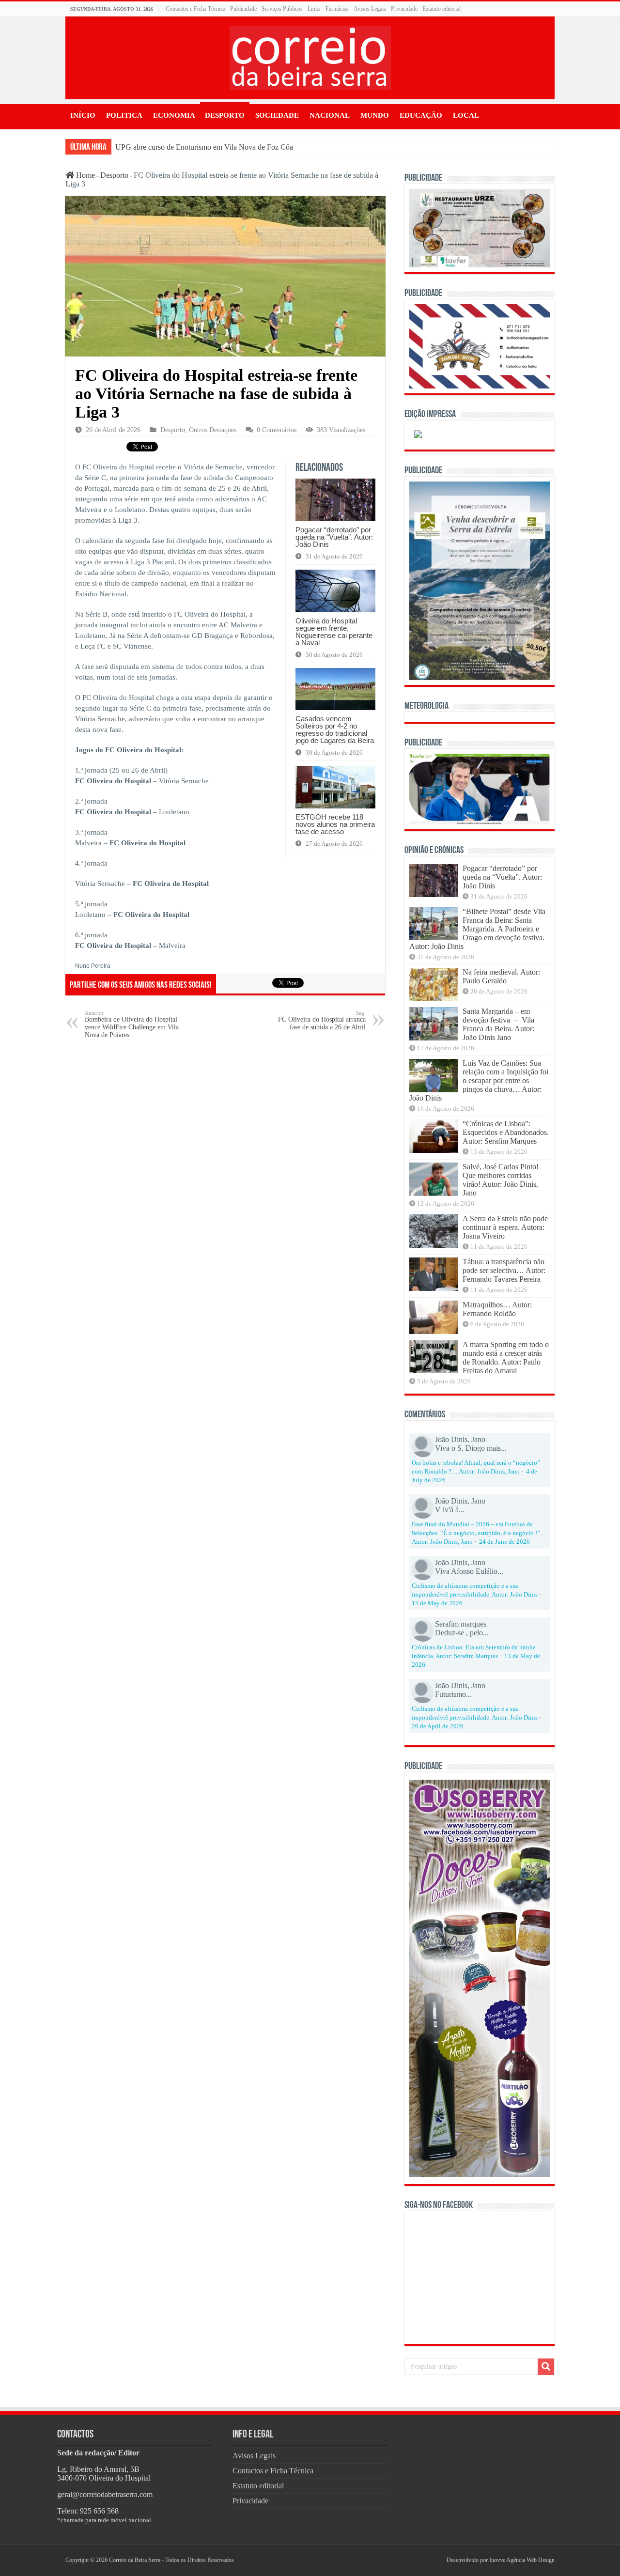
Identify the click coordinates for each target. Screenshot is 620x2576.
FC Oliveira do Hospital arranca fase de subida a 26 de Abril (322, 1020)
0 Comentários (277, 430)
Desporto (225, 115)
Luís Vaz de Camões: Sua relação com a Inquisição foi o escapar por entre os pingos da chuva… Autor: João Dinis (479, 1080)
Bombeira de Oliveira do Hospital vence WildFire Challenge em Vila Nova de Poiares (132, 1024)
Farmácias (337, 9)
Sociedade (277, 115)
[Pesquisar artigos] (546, 2367)
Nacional (330, 115)
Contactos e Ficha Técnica (195, 9)
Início (83, 115)
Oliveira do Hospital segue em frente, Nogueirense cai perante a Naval (334, 632)
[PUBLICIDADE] (480, 227)
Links (314, 9)
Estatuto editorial (442, 9)
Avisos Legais (370, 9)
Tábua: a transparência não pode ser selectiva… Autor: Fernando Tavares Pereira (504, 1270)
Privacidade (404, 9)
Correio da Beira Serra (135, 2560)
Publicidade (243, 9)
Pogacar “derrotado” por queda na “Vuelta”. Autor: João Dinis (334, 537)
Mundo (375, 115)
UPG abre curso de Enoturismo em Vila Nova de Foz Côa (204, 147)
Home (85, 175)
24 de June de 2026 (504, 1542)
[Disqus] (225, 1170)
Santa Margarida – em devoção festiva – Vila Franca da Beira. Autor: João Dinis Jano (498, 1024)
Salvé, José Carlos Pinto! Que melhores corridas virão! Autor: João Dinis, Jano (501, 1180)
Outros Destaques (213, 430)
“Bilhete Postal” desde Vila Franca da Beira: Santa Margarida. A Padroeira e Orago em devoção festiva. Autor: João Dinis (477, 929)
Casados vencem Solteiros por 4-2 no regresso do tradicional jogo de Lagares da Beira (335, 729)
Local (466, 115)
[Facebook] (430, 2560)
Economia (174, 115)
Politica (124, 115)
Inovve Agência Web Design (522, 2560)
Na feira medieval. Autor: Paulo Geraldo (501, 976)
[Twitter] (434, 2560)
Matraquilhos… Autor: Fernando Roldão (497, 1309)
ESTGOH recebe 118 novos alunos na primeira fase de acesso (335, 824)
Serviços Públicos (282, 9)
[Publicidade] (480, 788)
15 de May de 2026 (437, 1603)
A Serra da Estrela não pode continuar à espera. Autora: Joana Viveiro (505, 1227)
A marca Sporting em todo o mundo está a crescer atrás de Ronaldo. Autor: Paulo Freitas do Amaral (506, 1358)
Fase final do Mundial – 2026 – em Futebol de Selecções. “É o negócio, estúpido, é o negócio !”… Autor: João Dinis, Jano (479, 1533)
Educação (421, 115)
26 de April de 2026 (438, 1726)
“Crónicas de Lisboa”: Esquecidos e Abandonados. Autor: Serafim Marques (506, 1132)
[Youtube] (437, 2560)
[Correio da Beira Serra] (310, 56)
